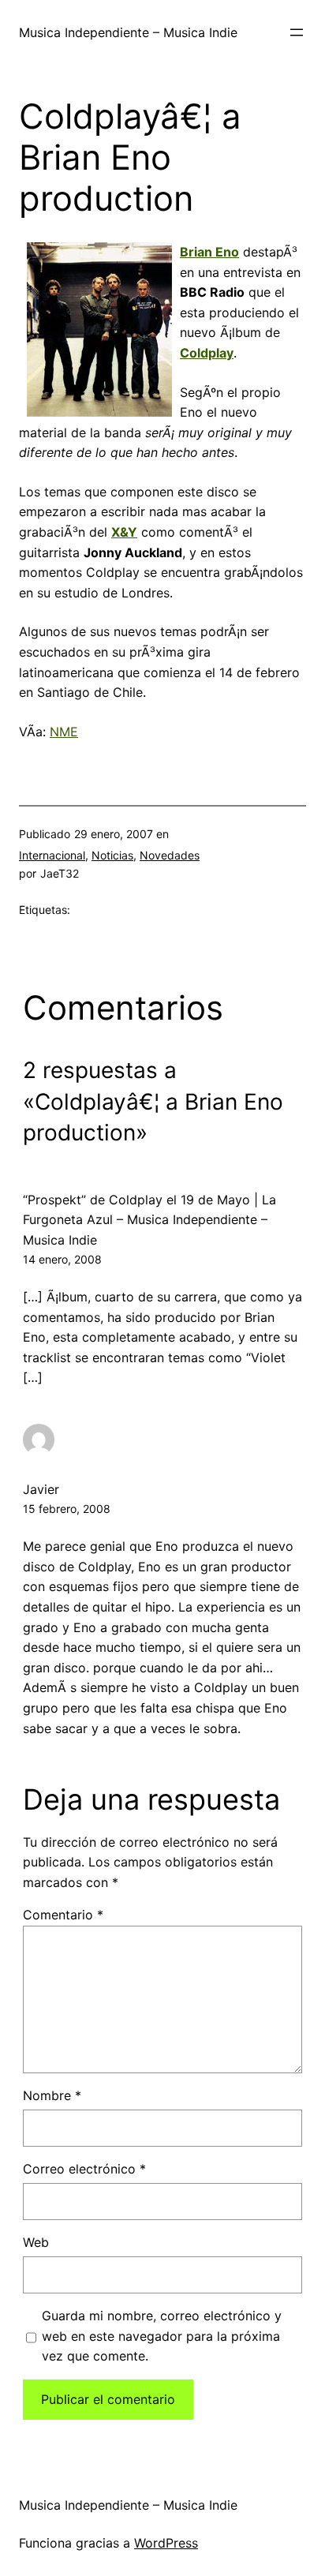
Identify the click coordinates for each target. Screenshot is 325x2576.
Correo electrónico (84, 2169)
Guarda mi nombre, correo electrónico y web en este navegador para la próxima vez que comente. (162, 2336)
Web (36, 2242)
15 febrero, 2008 (67, 1509)
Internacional (52, 855)
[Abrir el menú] (297, 32)
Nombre (52, 2095)
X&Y (124, 532)
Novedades (170, 855)
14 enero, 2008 (62, 1259)
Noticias (112, 855)
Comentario (63, 1915)
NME (64, 732)
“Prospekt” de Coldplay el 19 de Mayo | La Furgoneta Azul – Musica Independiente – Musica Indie (149, 1220)
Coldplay (207, 353)
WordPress (166, 2543)
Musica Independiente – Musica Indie (128, 32)
